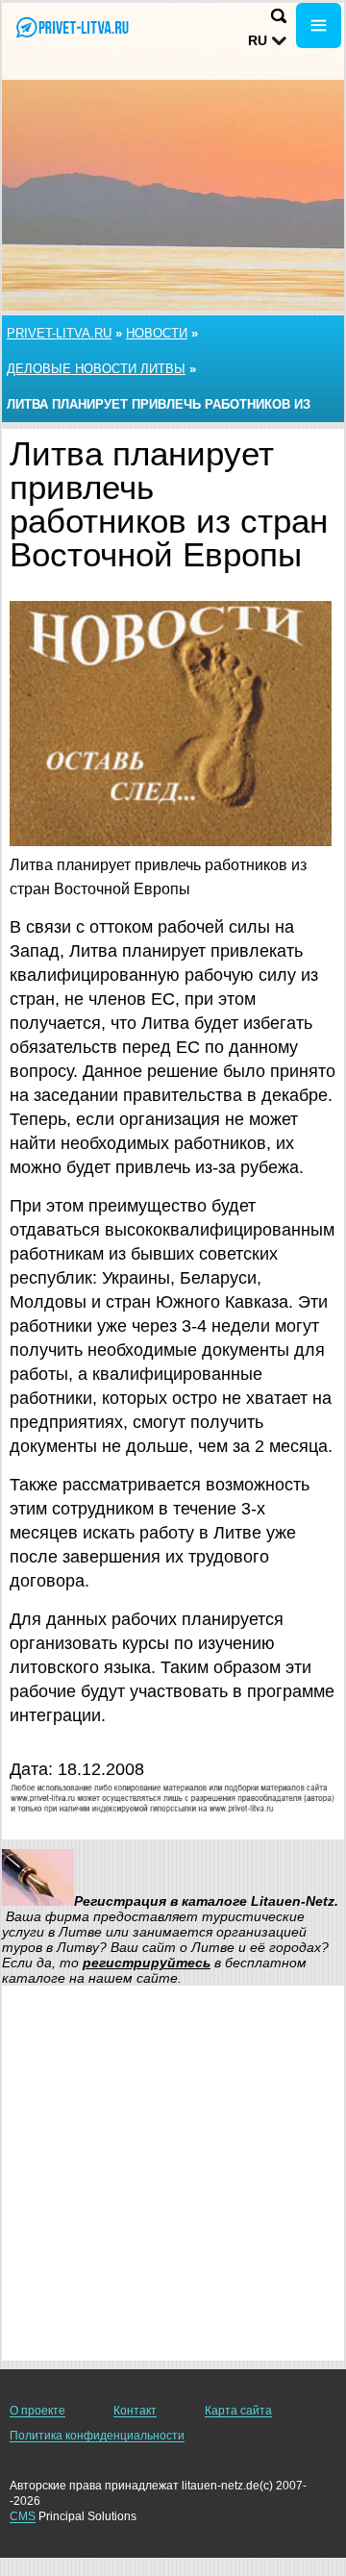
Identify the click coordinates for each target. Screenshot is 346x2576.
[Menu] (319, 25)
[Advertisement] (173, 2173)
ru (258, 40)
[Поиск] (279, 16)
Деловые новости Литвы (96, 369)
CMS (23, 2516)
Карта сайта (238, 2411)
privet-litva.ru (59, 333)
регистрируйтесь (147, 1963)
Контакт (135, 2411)
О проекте (37, 2411)
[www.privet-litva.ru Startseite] (72, 27)
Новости (157, 333)
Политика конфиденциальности (97, 2436)
